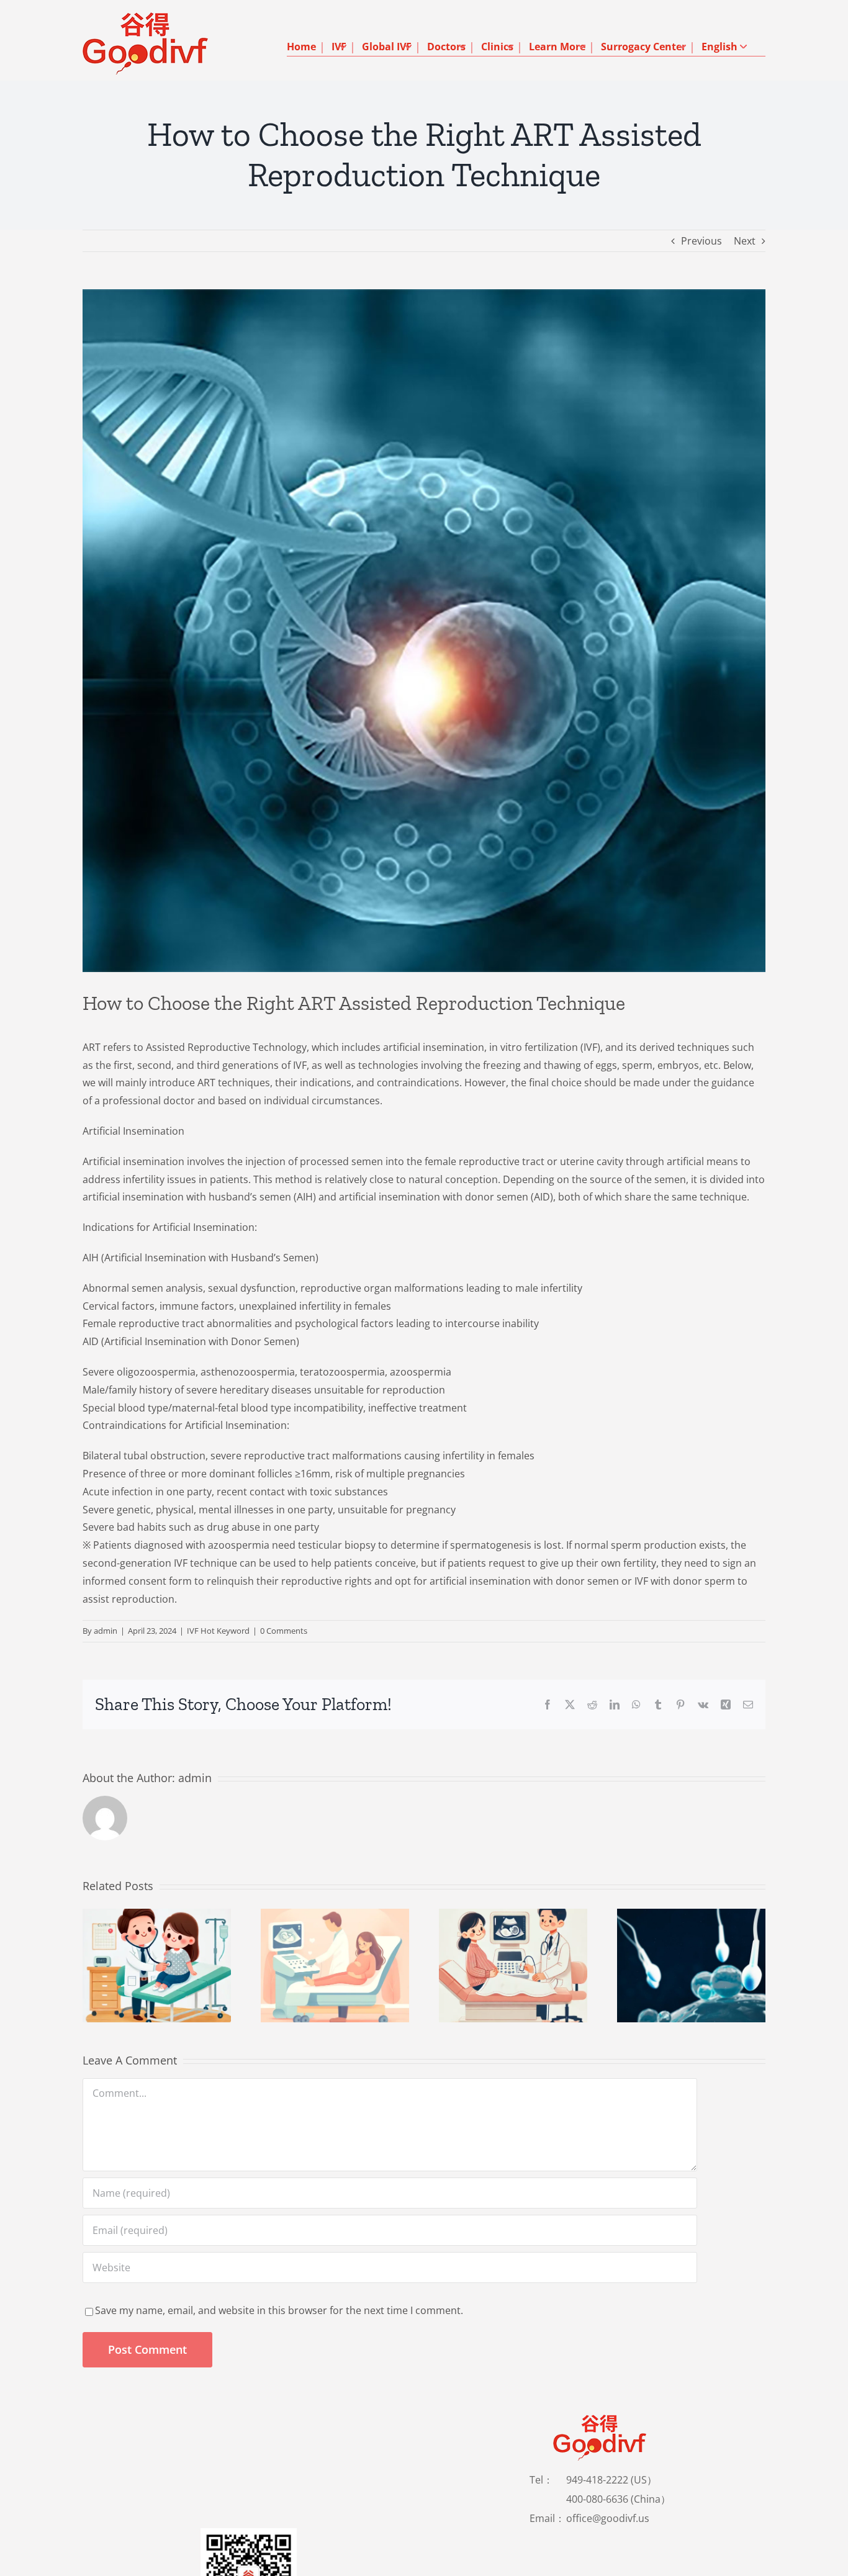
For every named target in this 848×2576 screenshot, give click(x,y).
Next (745, 241)
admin (106, 1631)
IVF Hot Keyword (218, 1631)
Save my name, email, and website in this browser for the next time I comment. (279, 2310)
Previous (701, 241)
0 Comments (284, 1631)
